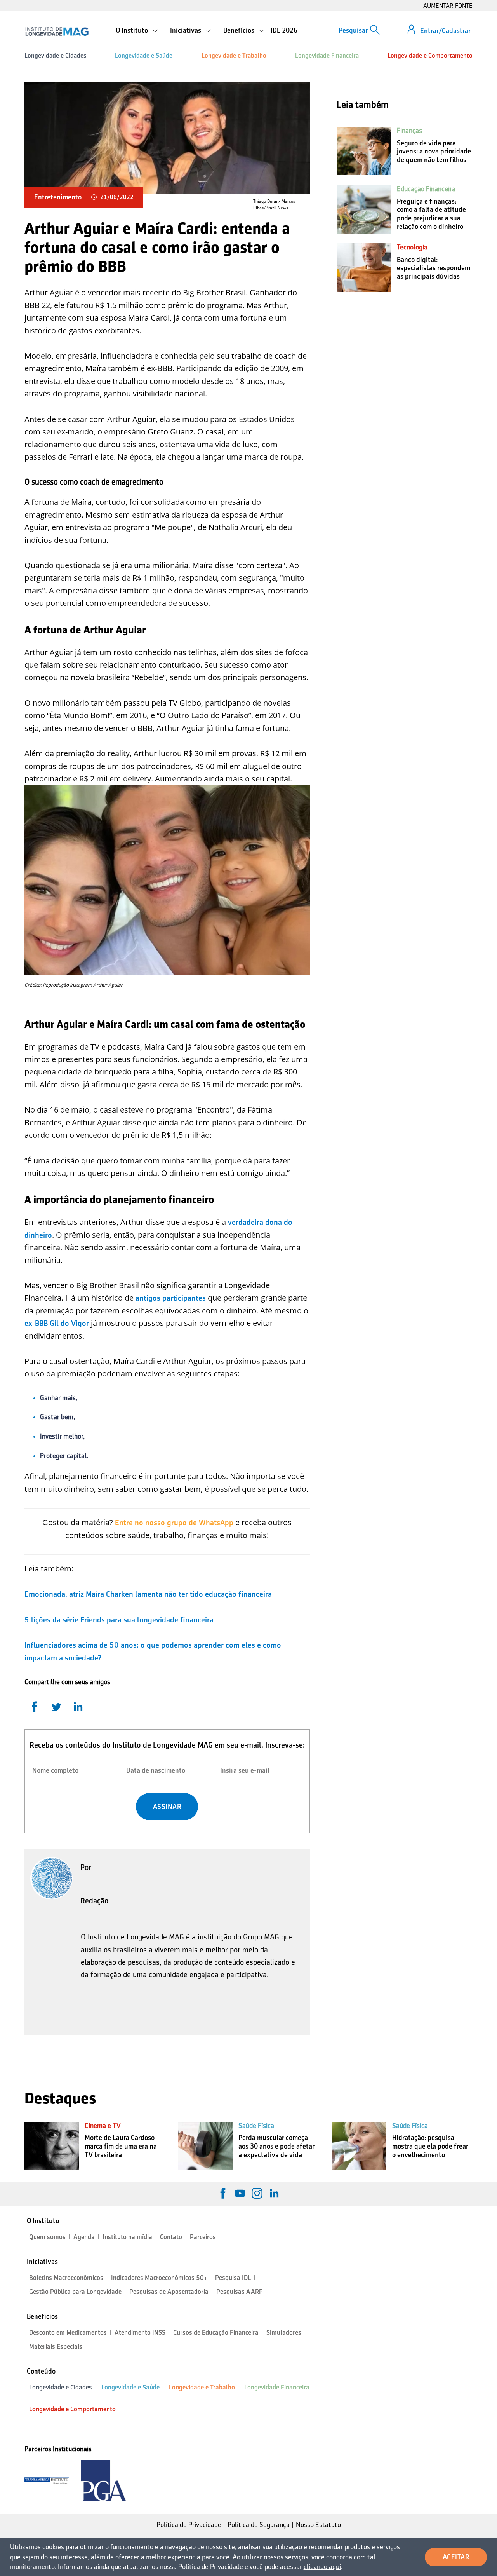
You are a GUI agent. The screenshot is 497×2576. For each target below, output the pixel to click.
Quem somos (47, 2237)
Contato (171, 2237)
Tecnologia (412, 247)
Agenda (84, 2237)
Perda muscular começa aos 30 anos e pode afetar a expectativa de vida (276, 2146)
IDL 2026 (284, 30)
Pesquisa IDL (233, 2278)
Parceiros (203, 2237)
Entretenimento (58, 197)
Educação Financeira (426, 189)
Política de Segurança (259, 2525)
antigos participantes (171, 1298)
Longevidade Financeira (327, 55)
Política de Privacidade (189, 2525)
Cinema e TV (103, 2126)
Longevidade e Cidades (55, 55)
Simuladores (284, 2333)
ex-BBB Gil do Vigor (57, 1323)
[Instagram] (257, 2193)
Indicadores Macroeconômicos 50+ (159, 2278)
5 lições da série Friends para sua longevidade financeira (119, 1620)
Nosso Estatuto (318, 2525)
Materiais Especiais (56, 2347)
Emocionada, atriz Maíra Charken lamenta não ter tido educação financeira (148, 1594)
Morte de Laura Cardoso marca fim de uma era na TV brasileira (121, 2146)
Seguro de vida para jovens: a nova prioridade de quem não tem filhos (434, 151)
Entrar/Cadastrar (445, 31)
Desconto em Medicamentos (68, 2333)
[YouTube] (240, 2193)
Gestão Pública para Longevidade (75, 2292)
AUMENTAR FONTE (448, 6)
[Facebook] (223, 2193)
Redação (95, 1901)
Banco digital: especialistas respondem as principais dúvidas (434, 268)
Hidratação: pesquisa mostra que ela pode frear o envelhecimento (430, 2146)
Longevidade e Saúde (144, 55)
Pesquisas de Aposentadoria (169, 2292)
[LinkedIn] (274, 2193)
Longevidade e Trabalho (234, 55)
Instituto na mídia (127, 2237)
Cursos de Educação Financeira (216, 2333)
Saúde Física (256, 2126)
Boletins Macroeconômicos (66, 2278)
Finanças (409, 131)
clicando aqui (322, 2567)
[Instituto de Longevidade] (57, 31)
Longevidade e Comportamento (430, 55)
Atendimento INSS (140, 2333)
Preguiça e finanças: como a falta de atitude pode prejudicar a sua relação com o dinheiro (431, 214)
